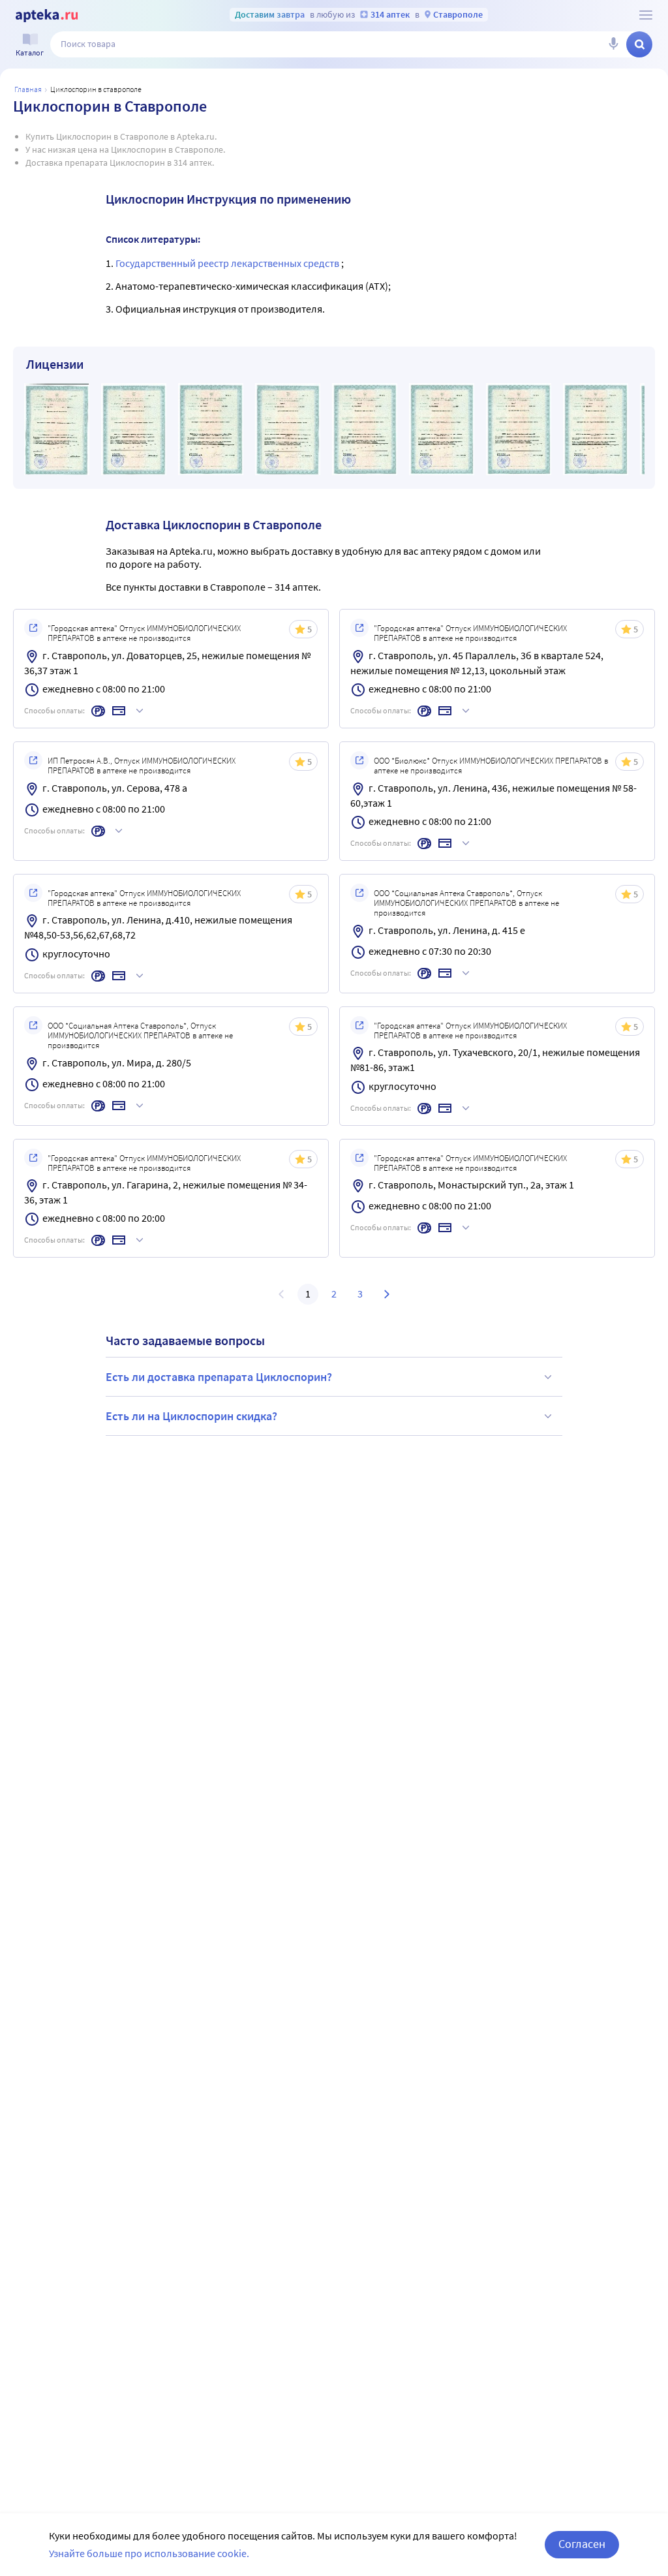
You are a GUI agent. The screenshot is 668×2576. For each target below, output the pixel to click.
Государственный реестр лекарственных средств (228, 263)
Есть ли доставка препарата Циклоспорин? (219, 1377)
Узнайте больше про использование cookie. (149, 2553)
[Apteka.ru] (47, 16)
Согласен (582, 2544)
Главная (28, 89)
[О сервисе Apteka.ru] (646, 15)
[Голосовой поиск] (613, 44)
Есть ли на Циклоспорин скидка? (191, 1416)
